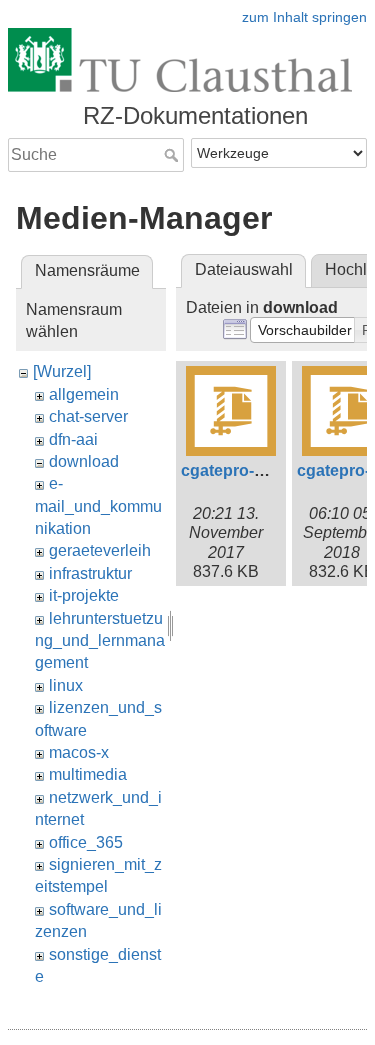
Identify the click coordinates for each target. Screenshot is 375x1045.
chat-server (88, 416)
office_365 (86, 842)
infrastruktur (90, 573)
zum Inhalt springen (304, 17)
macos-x (79, 752)
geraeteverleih (100, 550)
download (84, 461)
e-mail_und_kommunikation (98, 506)
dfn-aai (73, 439)
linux (66, 685)
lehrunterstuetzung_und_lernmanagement (100, 641)
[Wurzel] (62, 371)
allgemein (84, 394)
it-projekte (84, 595)
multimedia (88, 774)
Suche (173, 155)
